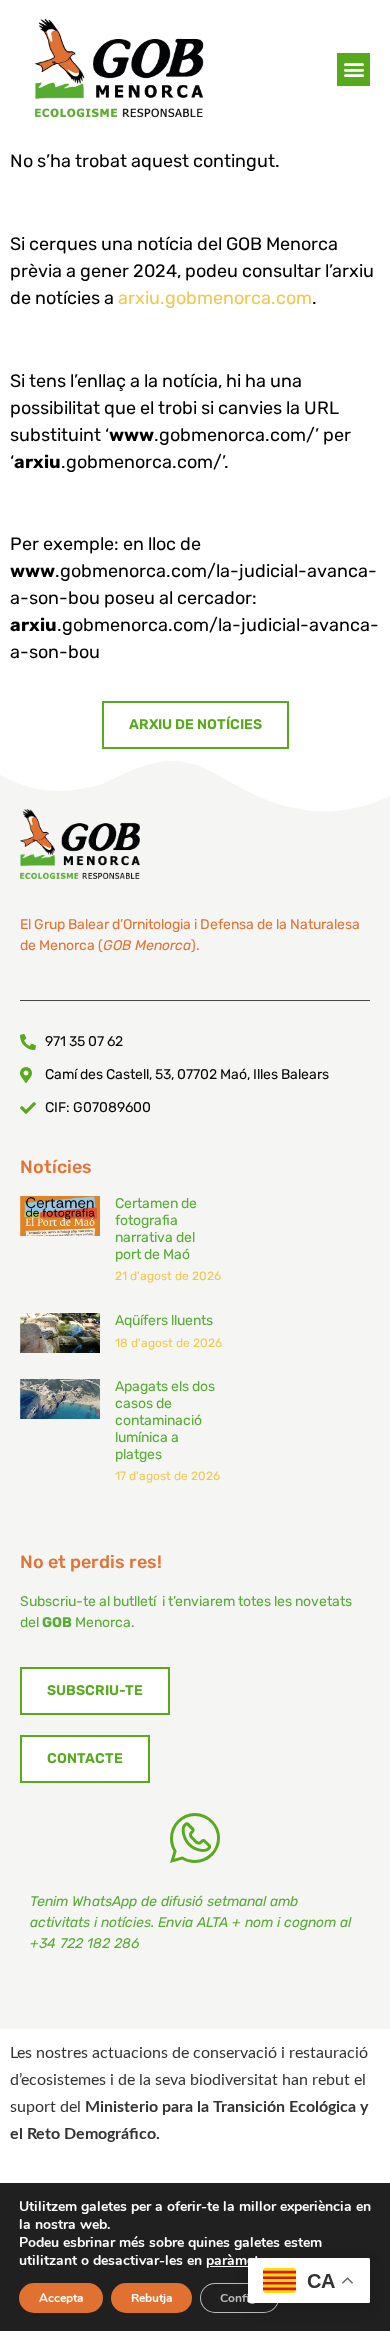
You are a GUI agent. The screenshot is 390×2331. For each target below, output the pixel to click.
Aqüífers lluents (164, 1320)
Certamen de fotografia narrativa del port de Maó (156, 1228)
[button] (353, 69)
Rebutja (151, 2298)
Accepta (61, 2298)
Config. (239, 2298)
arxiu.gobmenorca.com (215, 298)
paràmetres (242, 2261)
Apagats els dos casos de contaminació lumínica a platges (165, 1420)
